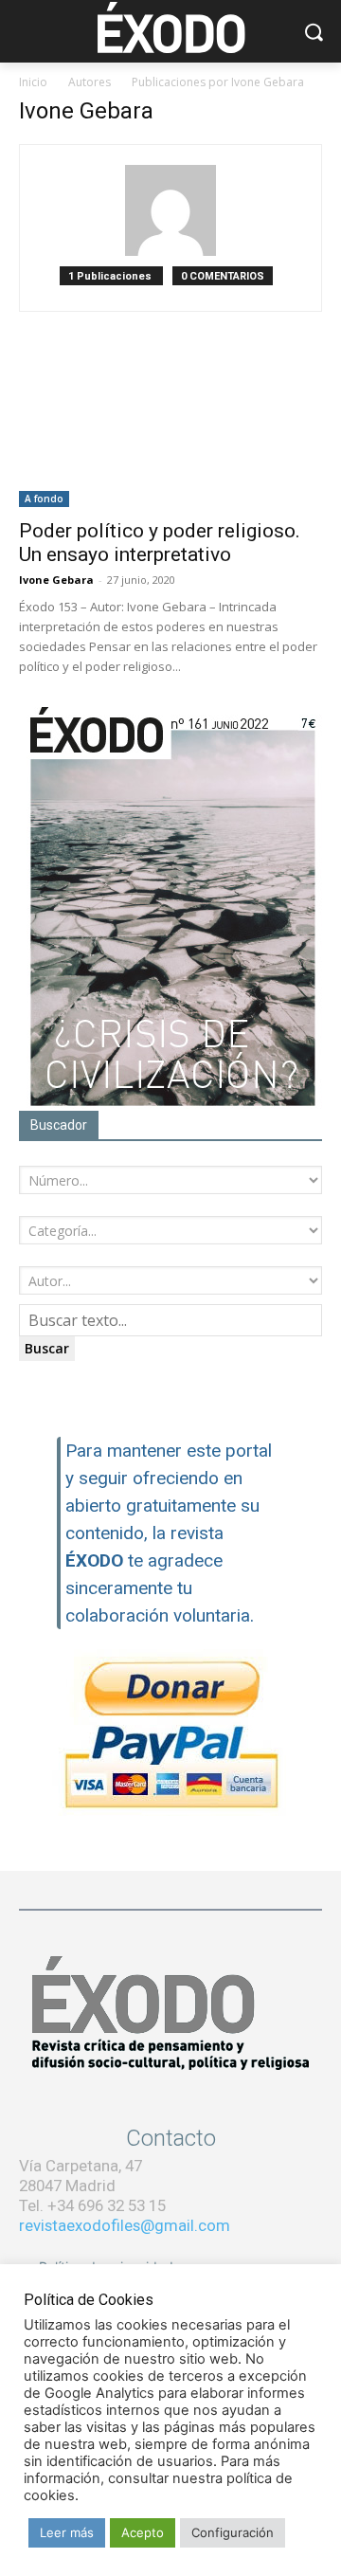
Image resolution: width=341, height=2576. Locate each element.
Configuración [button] (233, 2532)
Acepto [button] (143, 2532)
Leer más (67, 2532)
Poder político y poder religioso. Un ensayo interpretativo (160, 543)
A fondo (44, 499)
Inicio (33, 82)
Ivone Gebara (56, 580)
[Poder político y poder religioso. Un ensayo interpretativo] (170, 432)
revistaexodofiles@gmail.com (125, 2225)
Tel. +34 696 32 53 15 (92, 2205)
